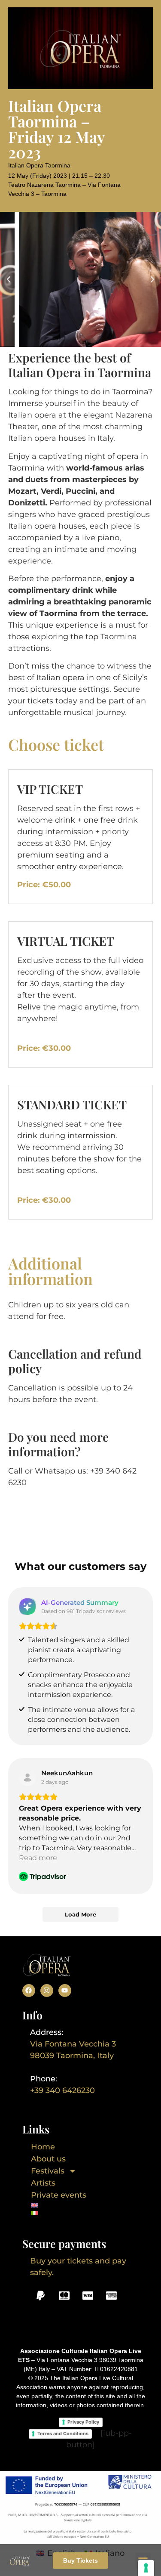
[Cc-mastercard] (64, 2296)
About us (48, 2159)
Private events (59, 2195)
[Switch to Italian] (59, 2213)
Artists (43, 2183)
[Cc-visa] (88, 2296)
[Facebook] (29, 1991)
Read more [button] (38, 1858)
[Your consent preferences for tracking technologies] (146, 2568)
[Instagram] (47, 1991)
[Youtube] (65, 1991)
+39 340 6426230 (62, 2090)
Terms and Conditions (63, 2434)
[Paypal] (41, 2296)
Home (43, 2147)
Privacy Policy (83, 2422)
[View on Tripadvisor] (27, 1777)
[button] (9, 279)
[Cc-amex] (112, 2296)
